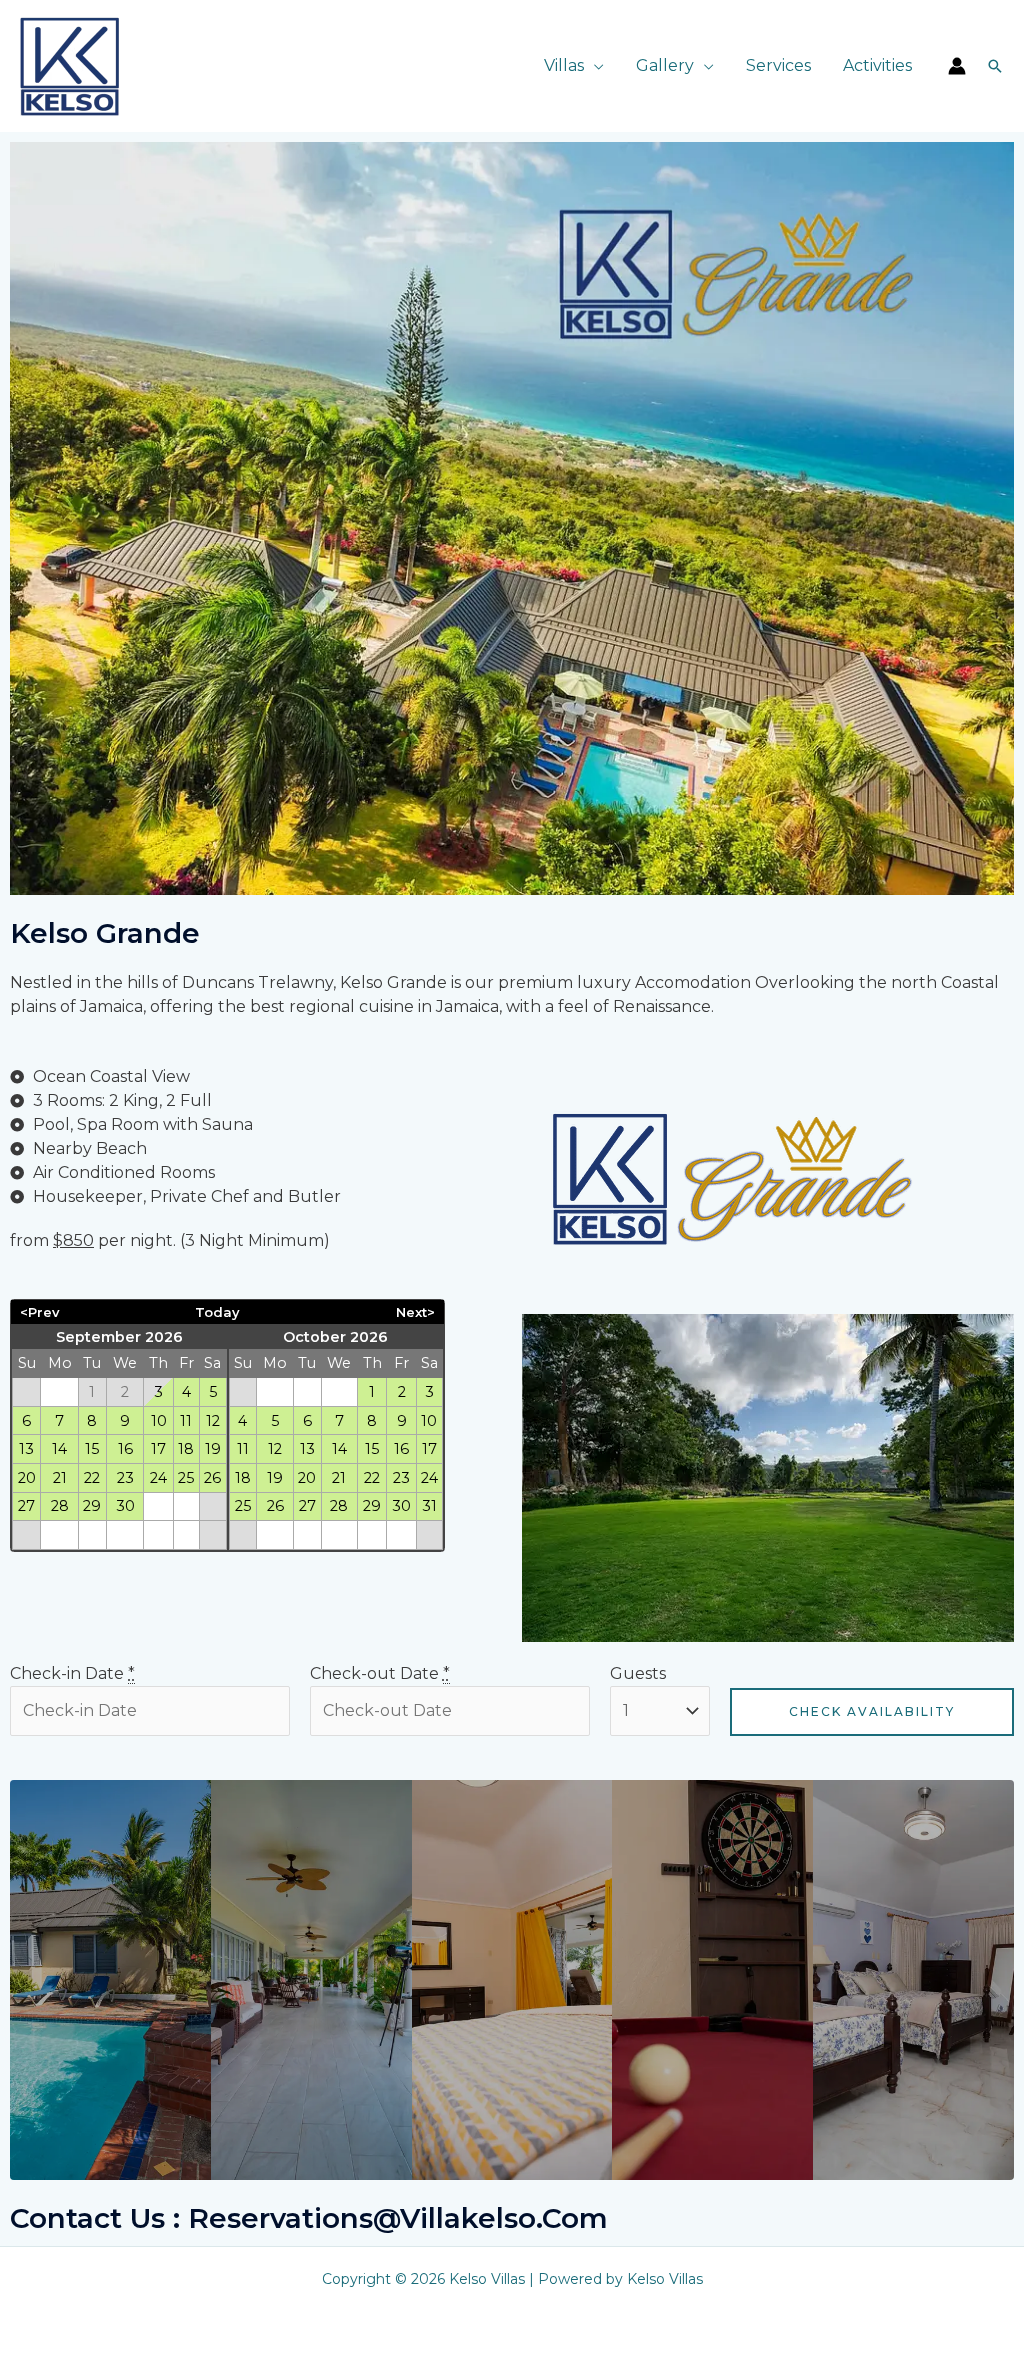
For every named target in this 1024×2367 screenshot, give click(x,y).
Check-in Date (72, 1673)
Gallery (665, 65)
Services (778, 65)
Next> (415, 1312)
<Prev (39, 1312)
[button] (995, 66)
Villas (564, 65)
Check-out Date (380, 1673)
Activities (877, 65)
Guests (638, 1673)
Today (217, 1312)
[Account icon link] (957, 66)
